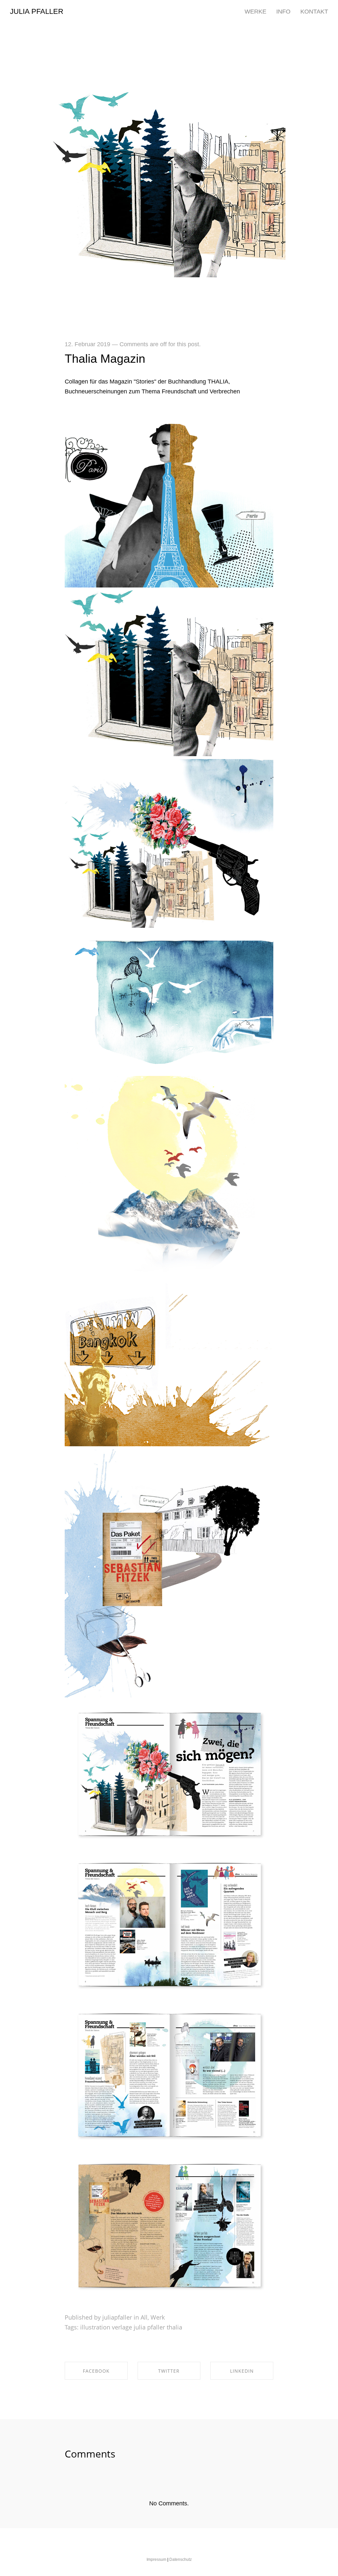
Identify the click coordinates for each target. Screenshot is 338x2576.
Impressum (156, 2559)
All (144, 2317)
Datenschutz (181, 2559)
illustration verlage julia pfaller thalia (131, 2327)
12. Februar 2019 (87, 344)
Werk (158, 2317)
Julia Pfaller (37, 12)
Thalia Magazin (105, 359)
